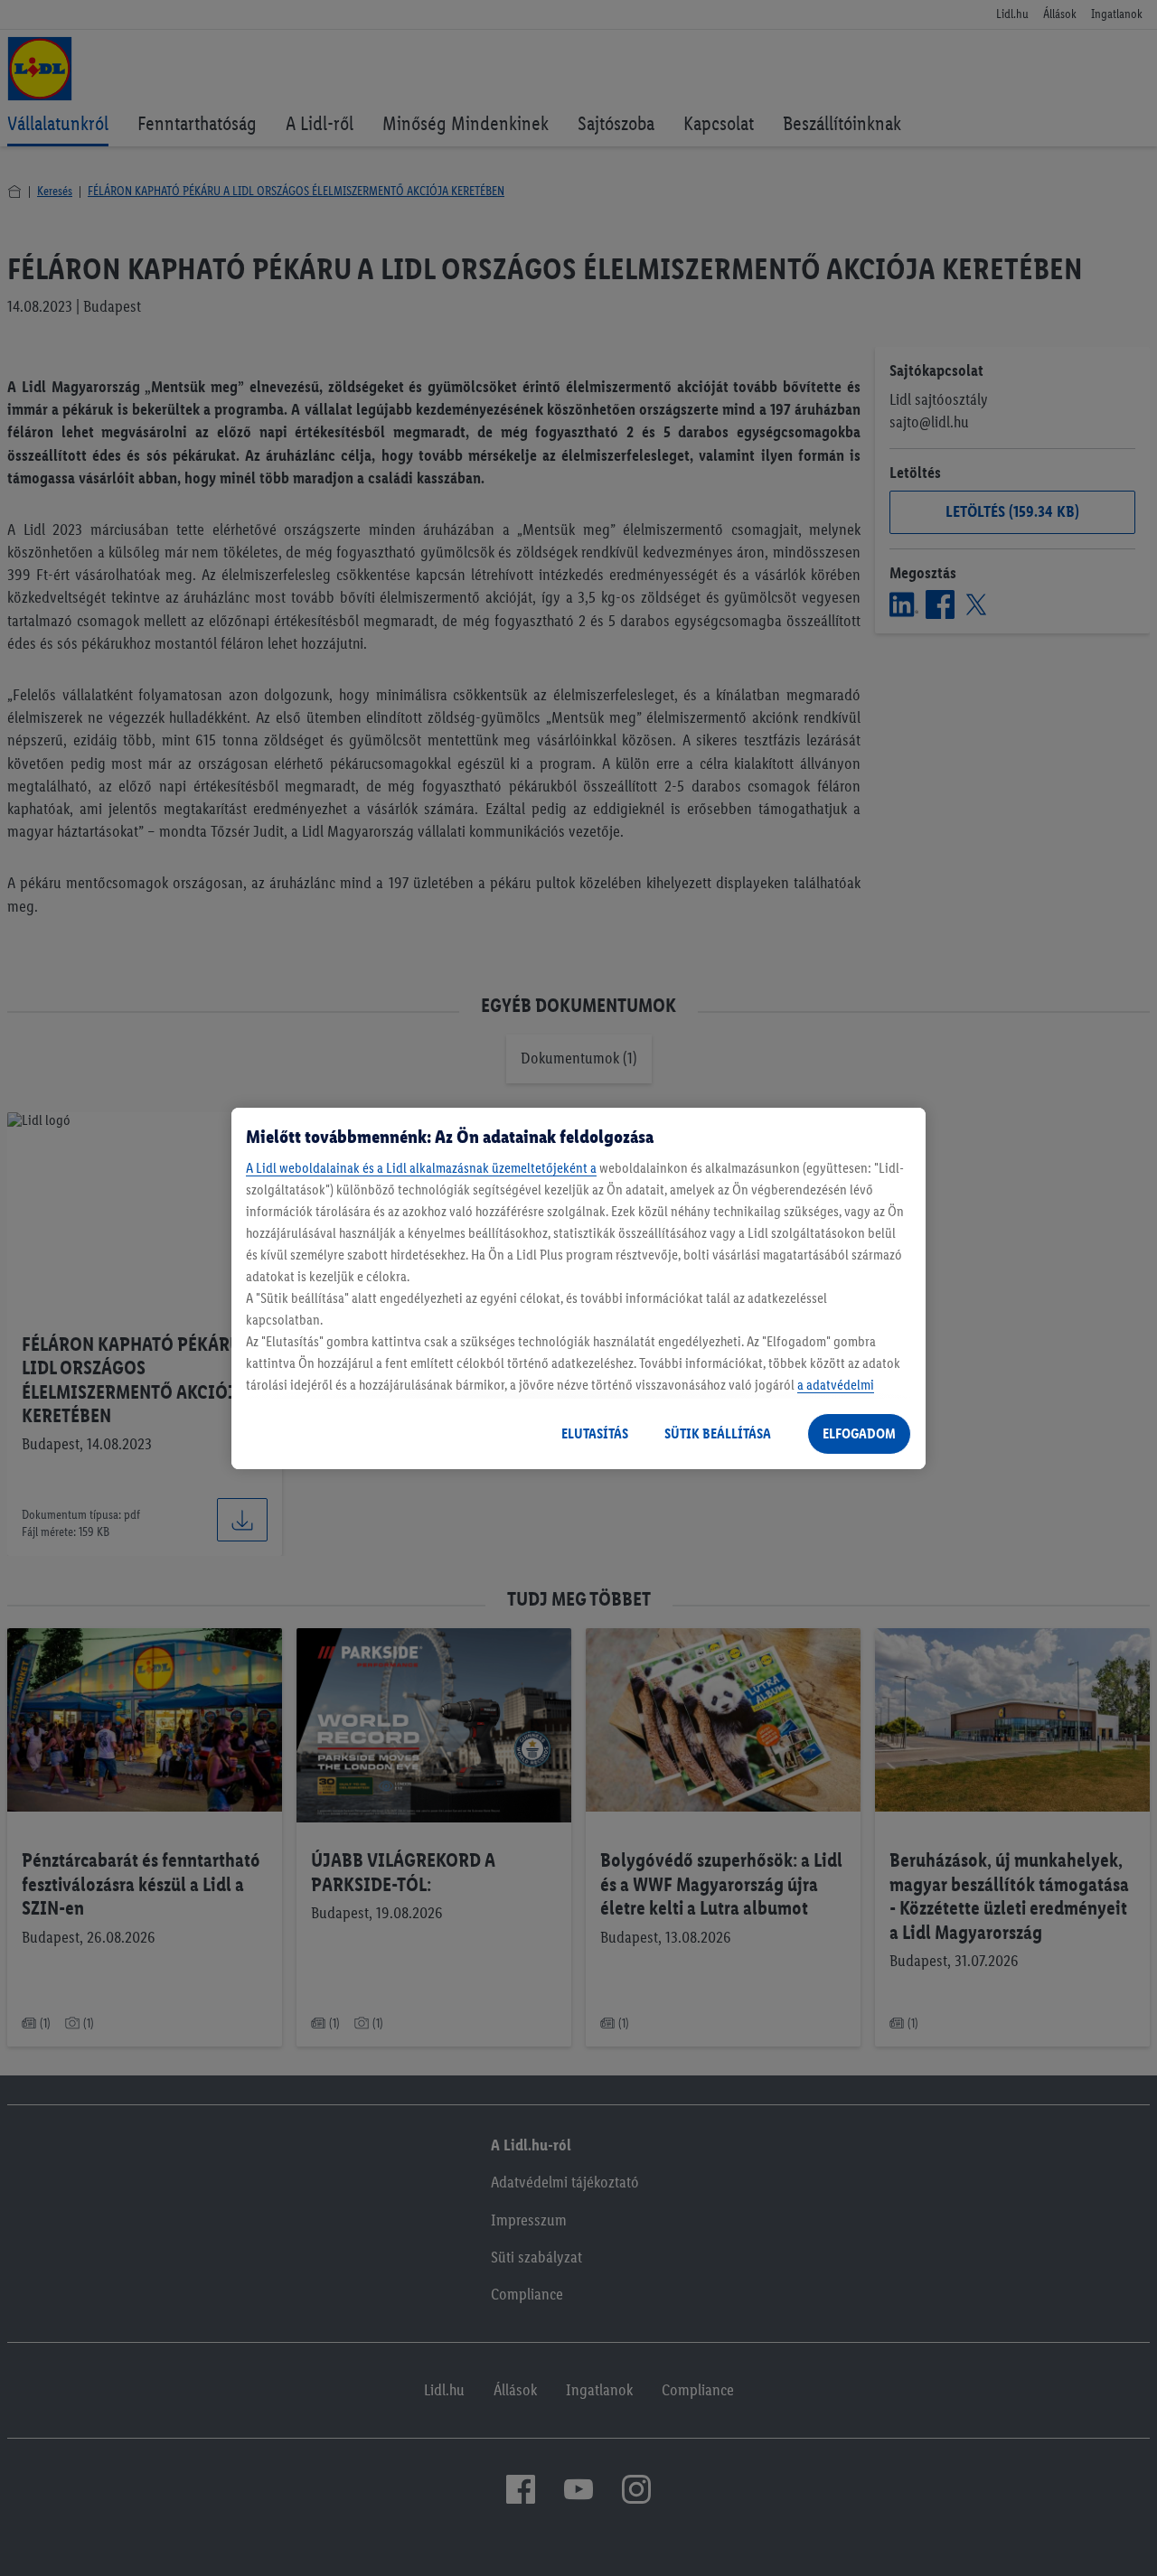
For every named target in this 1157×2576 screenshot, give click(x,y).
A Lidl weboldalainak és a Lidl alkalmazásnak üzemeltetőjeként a (421, 1168)
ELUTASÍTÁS (595, 1433)
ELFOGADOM (859, 1433)
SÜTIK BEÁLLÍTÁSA (718, 1433)
